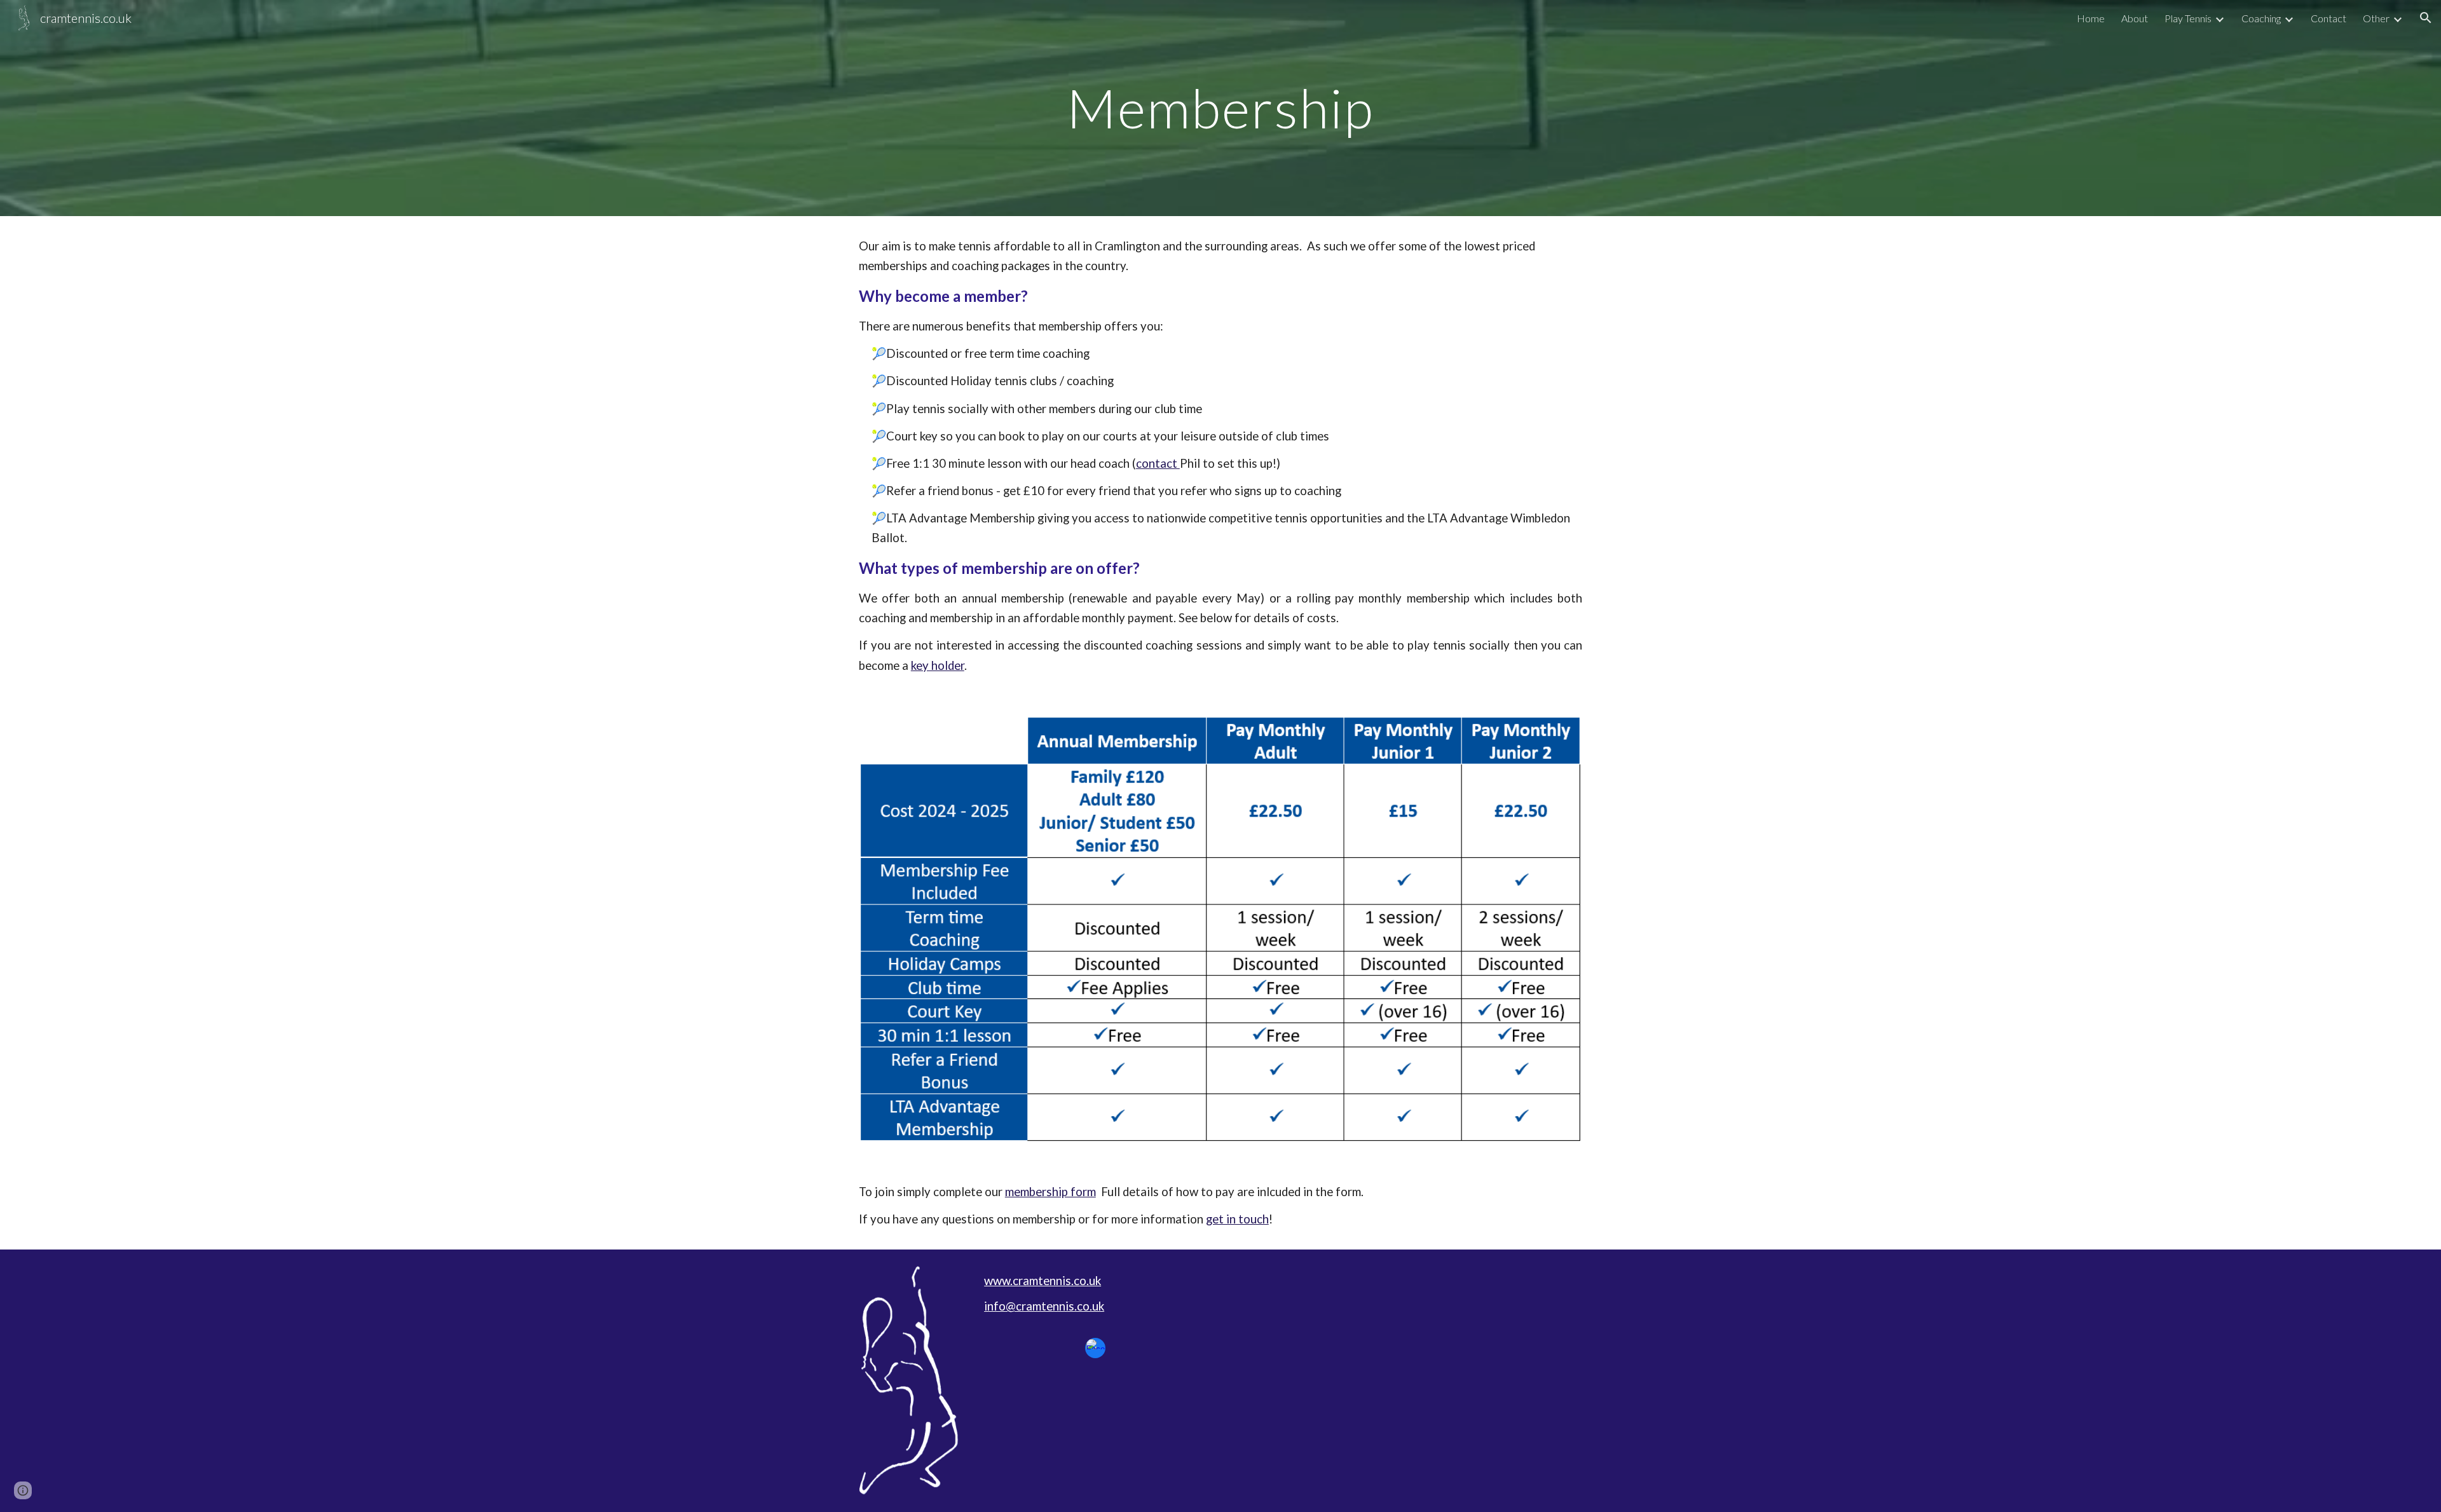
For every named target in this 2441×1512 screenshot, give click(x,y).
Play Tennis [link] (2188, 18)
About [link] (2135, 18)
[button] (2426, 18)
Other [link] (2376, 18)
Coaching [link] (2261, 18)
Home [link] (2091, 18)
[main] (1220, 108)
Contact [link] (2328, 18)
